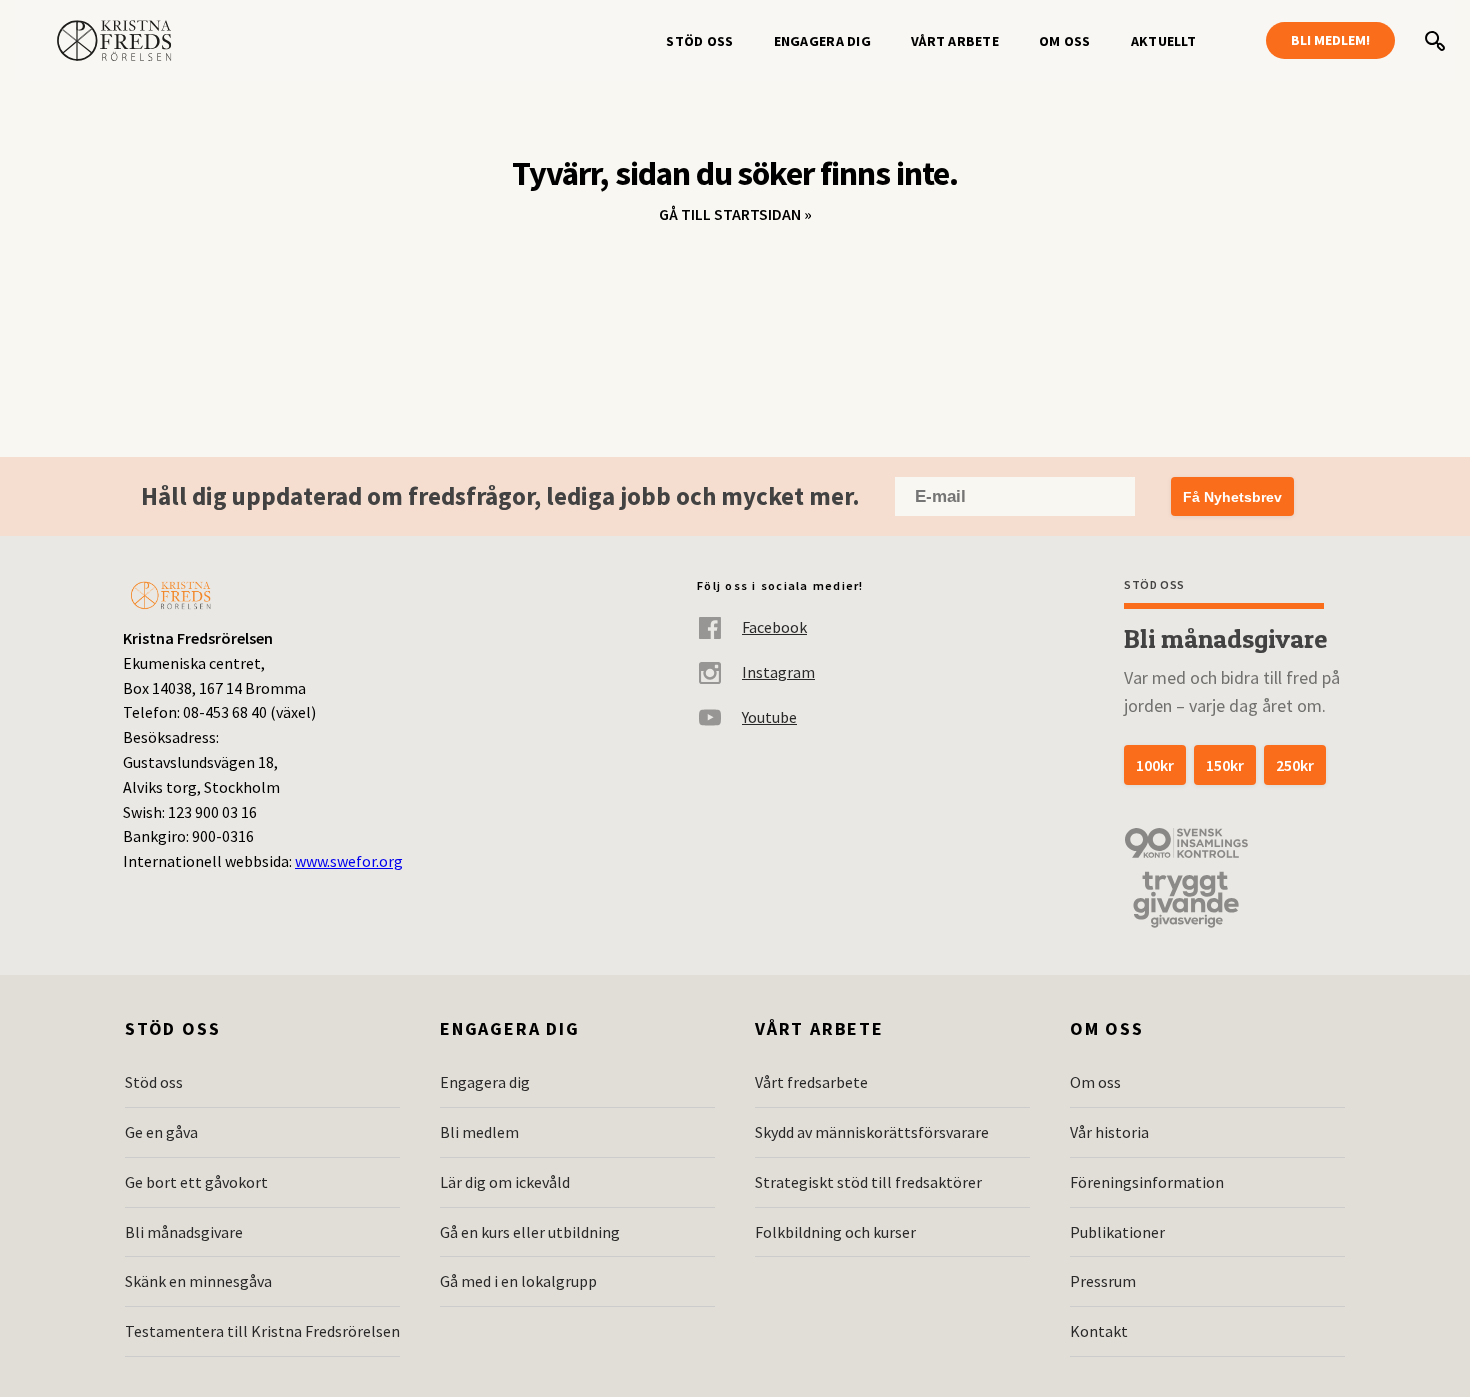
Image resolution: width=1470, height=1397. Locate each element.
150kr (1225, 765)
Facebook (774, 627)
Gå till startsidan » (735, 214)
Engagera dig (822, 41)
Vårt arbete (955, 41)
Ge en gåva (161, 1132)
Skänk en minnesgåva (198, 1281)
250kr (1295, 765)
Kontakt (1099, 1331)
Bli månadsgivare (184, 1232)
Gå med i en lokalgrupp (518, 1281)
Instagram (778, 672)
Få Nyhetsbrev (1232, 497)
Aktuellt (1163, 41)
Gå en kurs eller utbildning (530, 1232)
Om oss (1065, 41)
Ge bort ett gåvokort (196, 1182)
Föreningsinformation (1147, 1182)
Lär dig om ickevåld (505, 1182)
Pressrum (1103, 1281)
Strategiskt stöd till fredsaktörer (868, 1182)
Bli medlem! (1330, 40)
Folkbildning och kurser (835, 1232)
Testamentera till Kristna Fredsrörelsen (262, 1331)
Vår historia (1109, 1132)
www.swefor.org (349, 861)
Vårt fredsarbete (811, 1082)
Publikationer (1117, 1232)
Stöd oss (699, 41)
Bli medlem (479, 1132)
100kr (1155, 765)
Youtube (769, 717)
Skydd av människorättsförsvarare (872, 1132)
